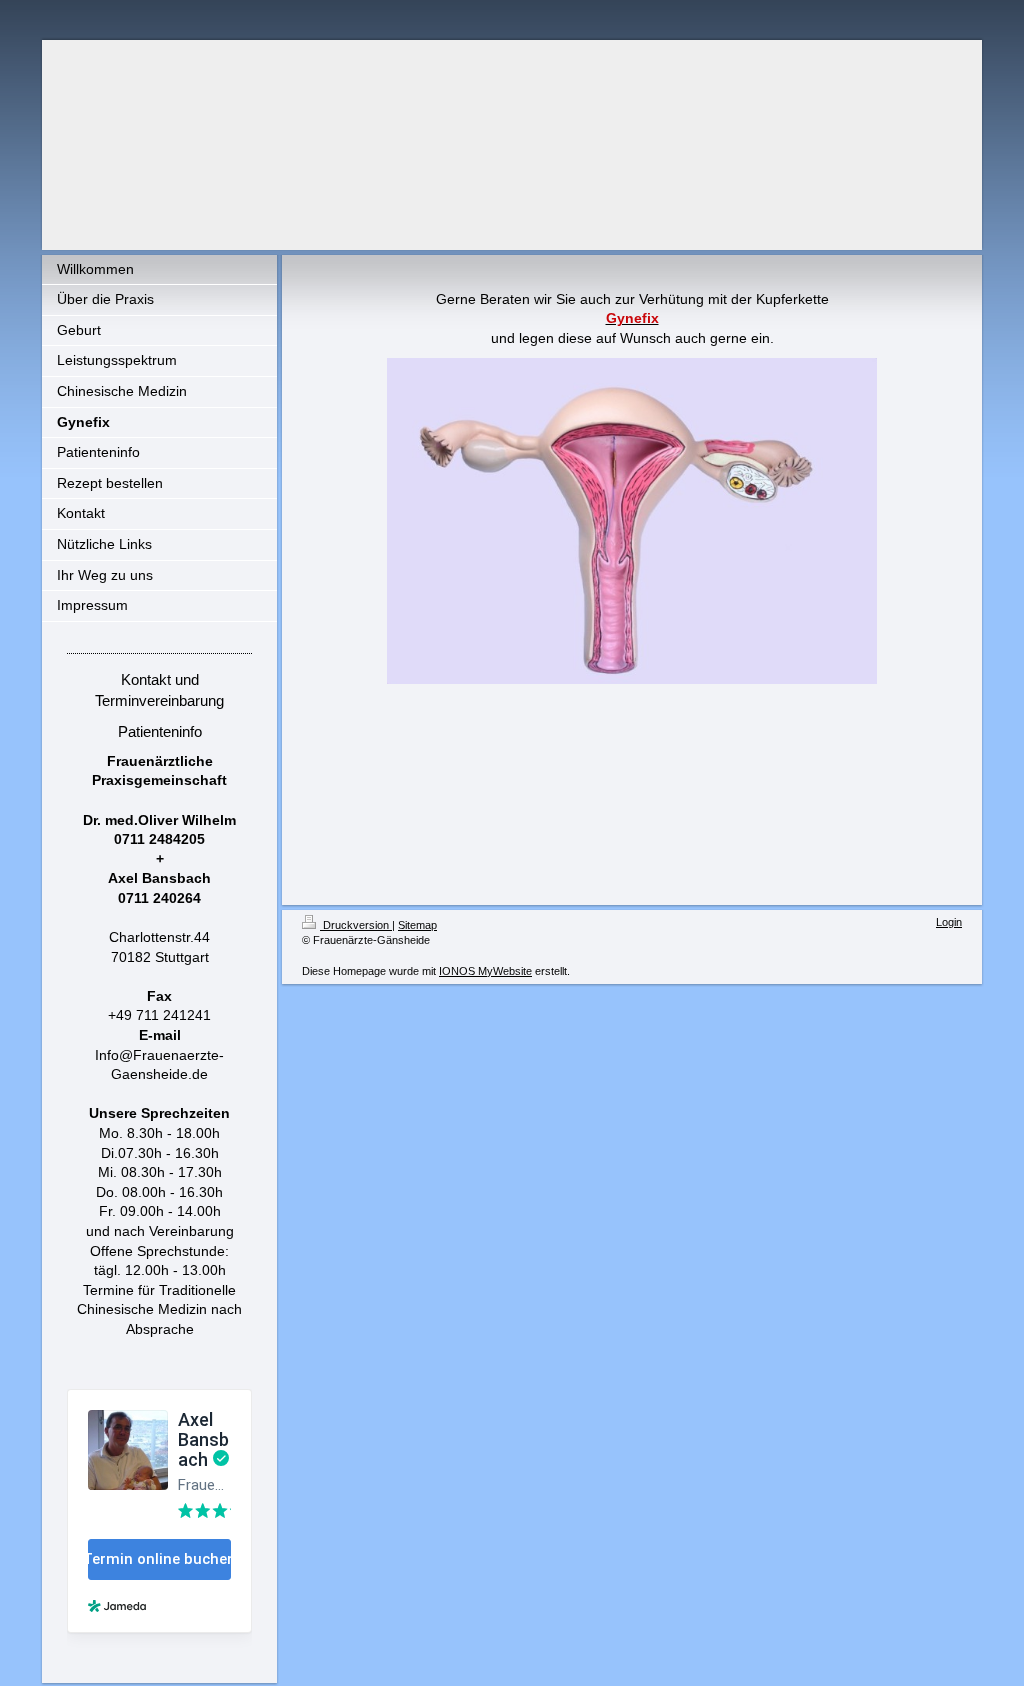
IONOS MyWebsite (485, 971)
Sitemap (417, 925)
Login (949, 922)
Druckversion (356, 925)
